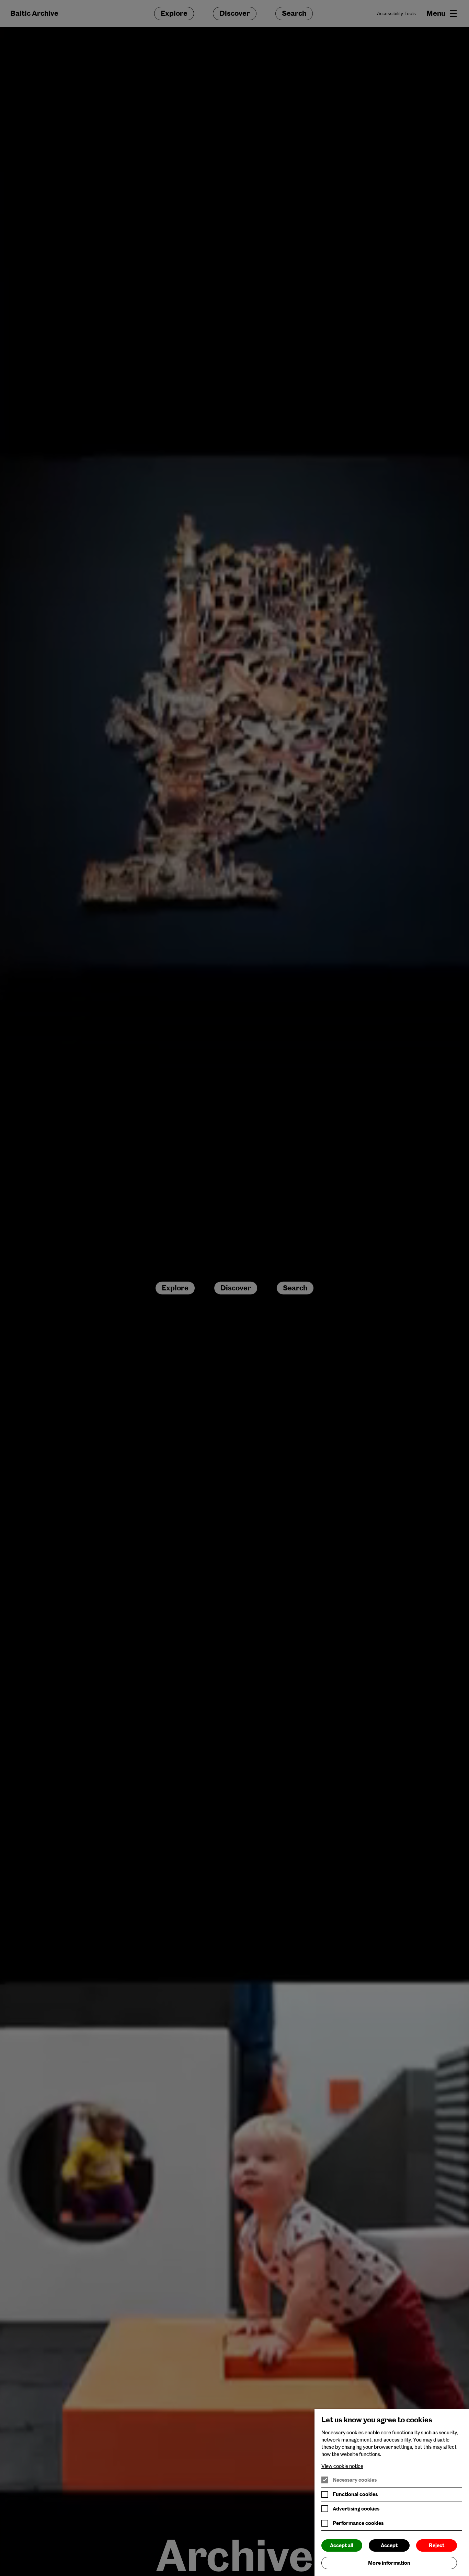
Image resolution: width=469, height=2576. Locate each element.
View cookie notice (342, 2466)
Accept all (342, 2545)
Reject (437, 2545)
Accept (389, 2545)
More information (389, 2563)
